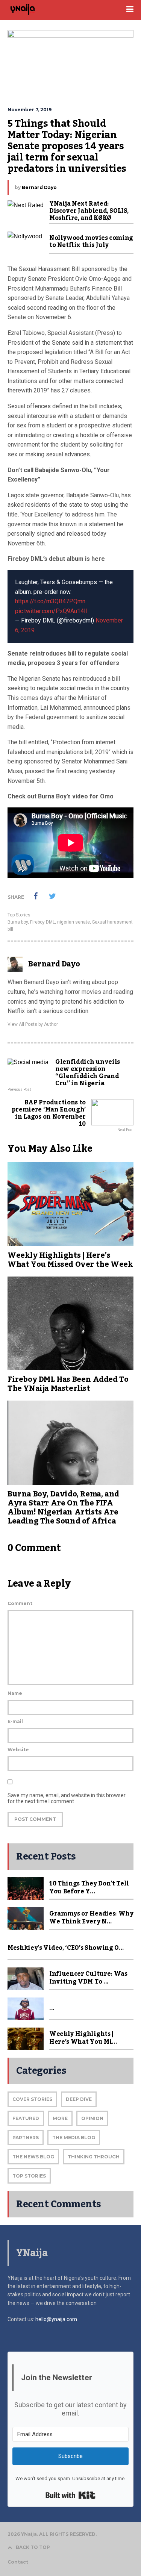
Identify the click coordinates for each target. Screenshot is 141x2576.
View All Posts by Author (33, 1024)
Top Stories (19, 915)
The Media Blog (74, 2138)
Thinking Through (94, 2157)
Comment (20, 1603)
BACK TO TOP (33, 2547)
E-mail (15, 1721)
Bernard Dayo (39, 187)
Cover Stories (32, 2099)
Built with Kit (70, 2495)
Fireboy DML (42, 922)
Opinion (92, 2118)
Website (18, 1750)
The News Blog (33, 2157)
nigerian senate (74, 922)
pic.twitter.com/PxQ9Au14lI (51, 611)
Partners (26, 2138)
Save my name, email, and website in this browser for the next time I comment (67, 1798)
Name (15, 1693)
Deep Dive (79, 2099)
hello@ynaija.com (56, 2319)
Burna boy (18, 922)
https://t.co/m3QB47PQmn (50, 601)
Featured (26, 2118)
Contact (18, 2562)
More (60, 2118)
